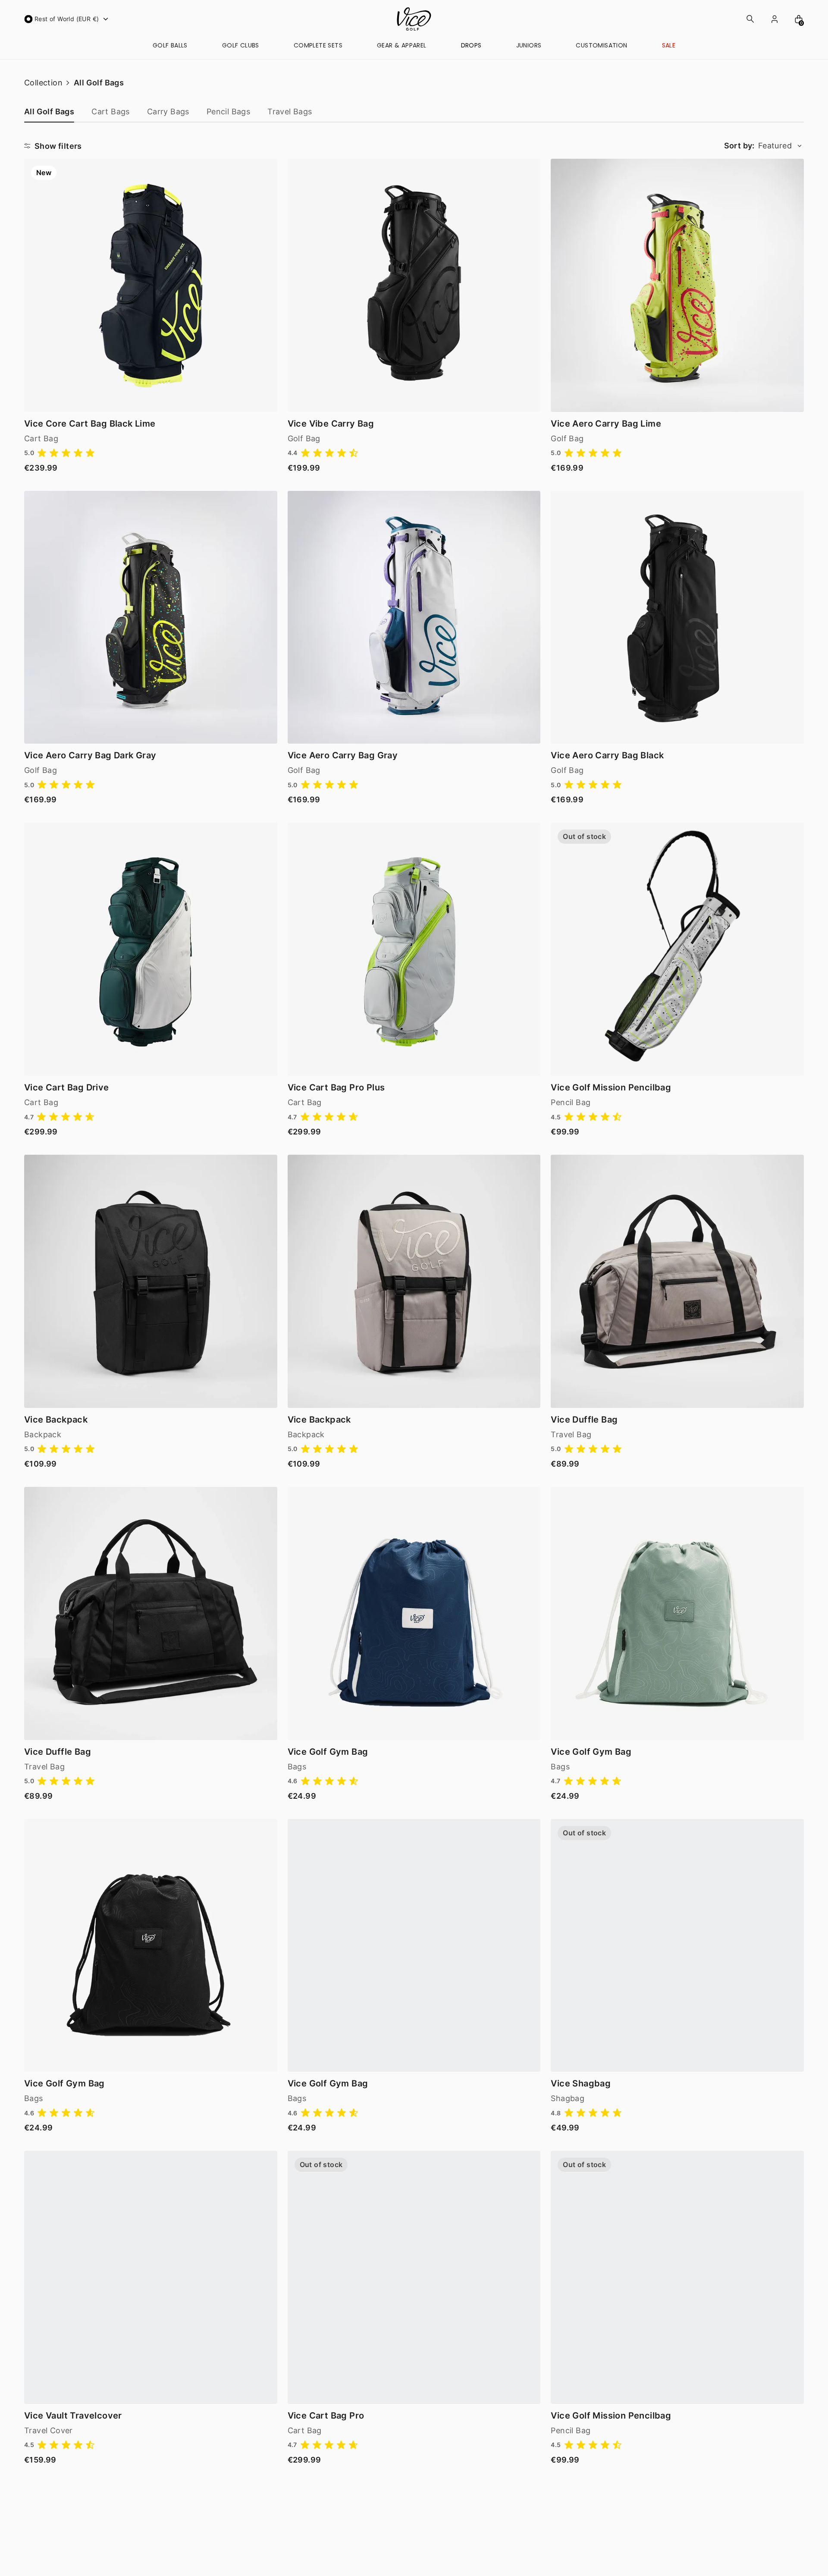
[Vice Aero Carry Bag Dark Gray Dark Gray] (151, 617)
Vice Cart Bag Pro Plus (336, 1087)
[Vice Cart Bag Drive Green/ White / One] (151, 949)
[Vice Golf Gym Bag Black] (151, 1946)
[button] (67, 19)
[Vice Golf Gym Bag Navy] (414, 1613)
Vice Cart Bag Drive (67, 1087)
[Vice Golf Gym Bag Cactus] (414, 1946)
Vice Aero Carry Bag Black (607, 755)
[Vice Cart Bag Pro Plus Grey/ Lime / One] (414, 949)
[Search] (750, 19)
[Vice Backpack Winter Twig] (414, 1281)
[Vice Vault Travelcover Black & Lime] (151, 2277)
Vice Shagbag (581, 2083)
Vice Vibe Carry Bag (331, 424)
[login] (775, 19)
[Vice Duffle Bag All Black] (151, 1613)
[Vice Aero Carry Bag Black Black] (677, 617)
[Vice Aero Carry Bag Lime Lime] (677, 285)
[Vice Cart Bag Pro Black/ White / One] (414, 2277)
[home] (414, 19)
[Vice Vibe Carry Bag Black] (414, 285)
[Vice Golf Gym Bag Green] (677, 1613)
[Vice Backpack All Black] (151, 1281)
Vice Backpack (56, 1420)
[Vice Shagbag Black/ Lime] (677, 1946)
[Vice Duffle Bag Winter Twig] (677, 1281)
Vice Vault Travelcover (73, 2416)
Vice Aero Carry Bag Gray (343, 755)
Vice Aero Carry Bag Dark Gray (90, 755)
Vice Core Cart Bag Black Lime (90, 424)
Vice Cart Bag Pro (326, 2416)
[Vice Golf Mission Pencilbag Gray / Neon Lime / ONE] (677, 949)
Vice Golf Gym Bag (328, 1752)
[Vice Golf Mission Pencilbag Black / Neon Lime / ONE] (677, 2277)
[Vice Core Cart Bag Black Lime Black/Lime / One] (151, 285)
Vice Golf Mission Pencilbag (611, 1087)
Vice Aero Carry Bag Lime (606, 424)
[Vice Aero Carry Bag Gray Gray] (414, 617)
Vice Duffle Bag (584, 1420)
